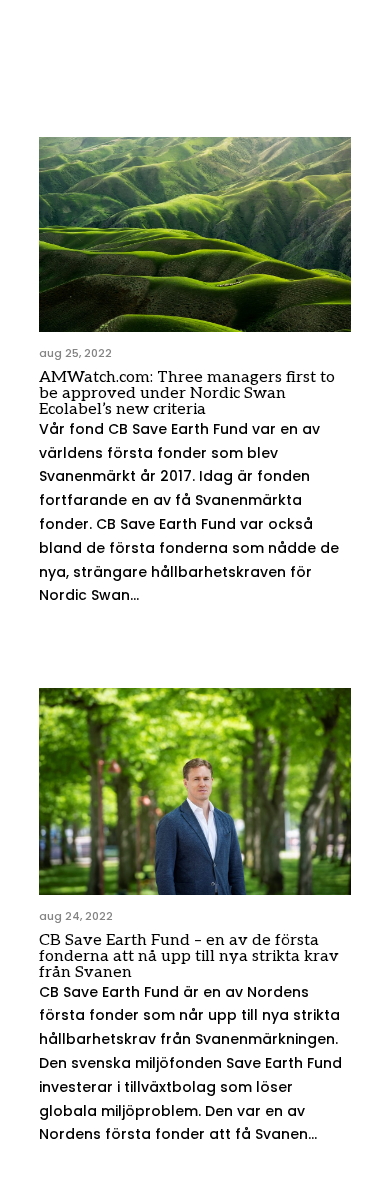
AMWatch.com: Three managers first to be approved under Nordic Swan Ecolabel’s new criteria (187, 393)
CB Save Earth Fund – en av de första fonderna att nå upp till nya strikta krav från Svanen (189, 956)
